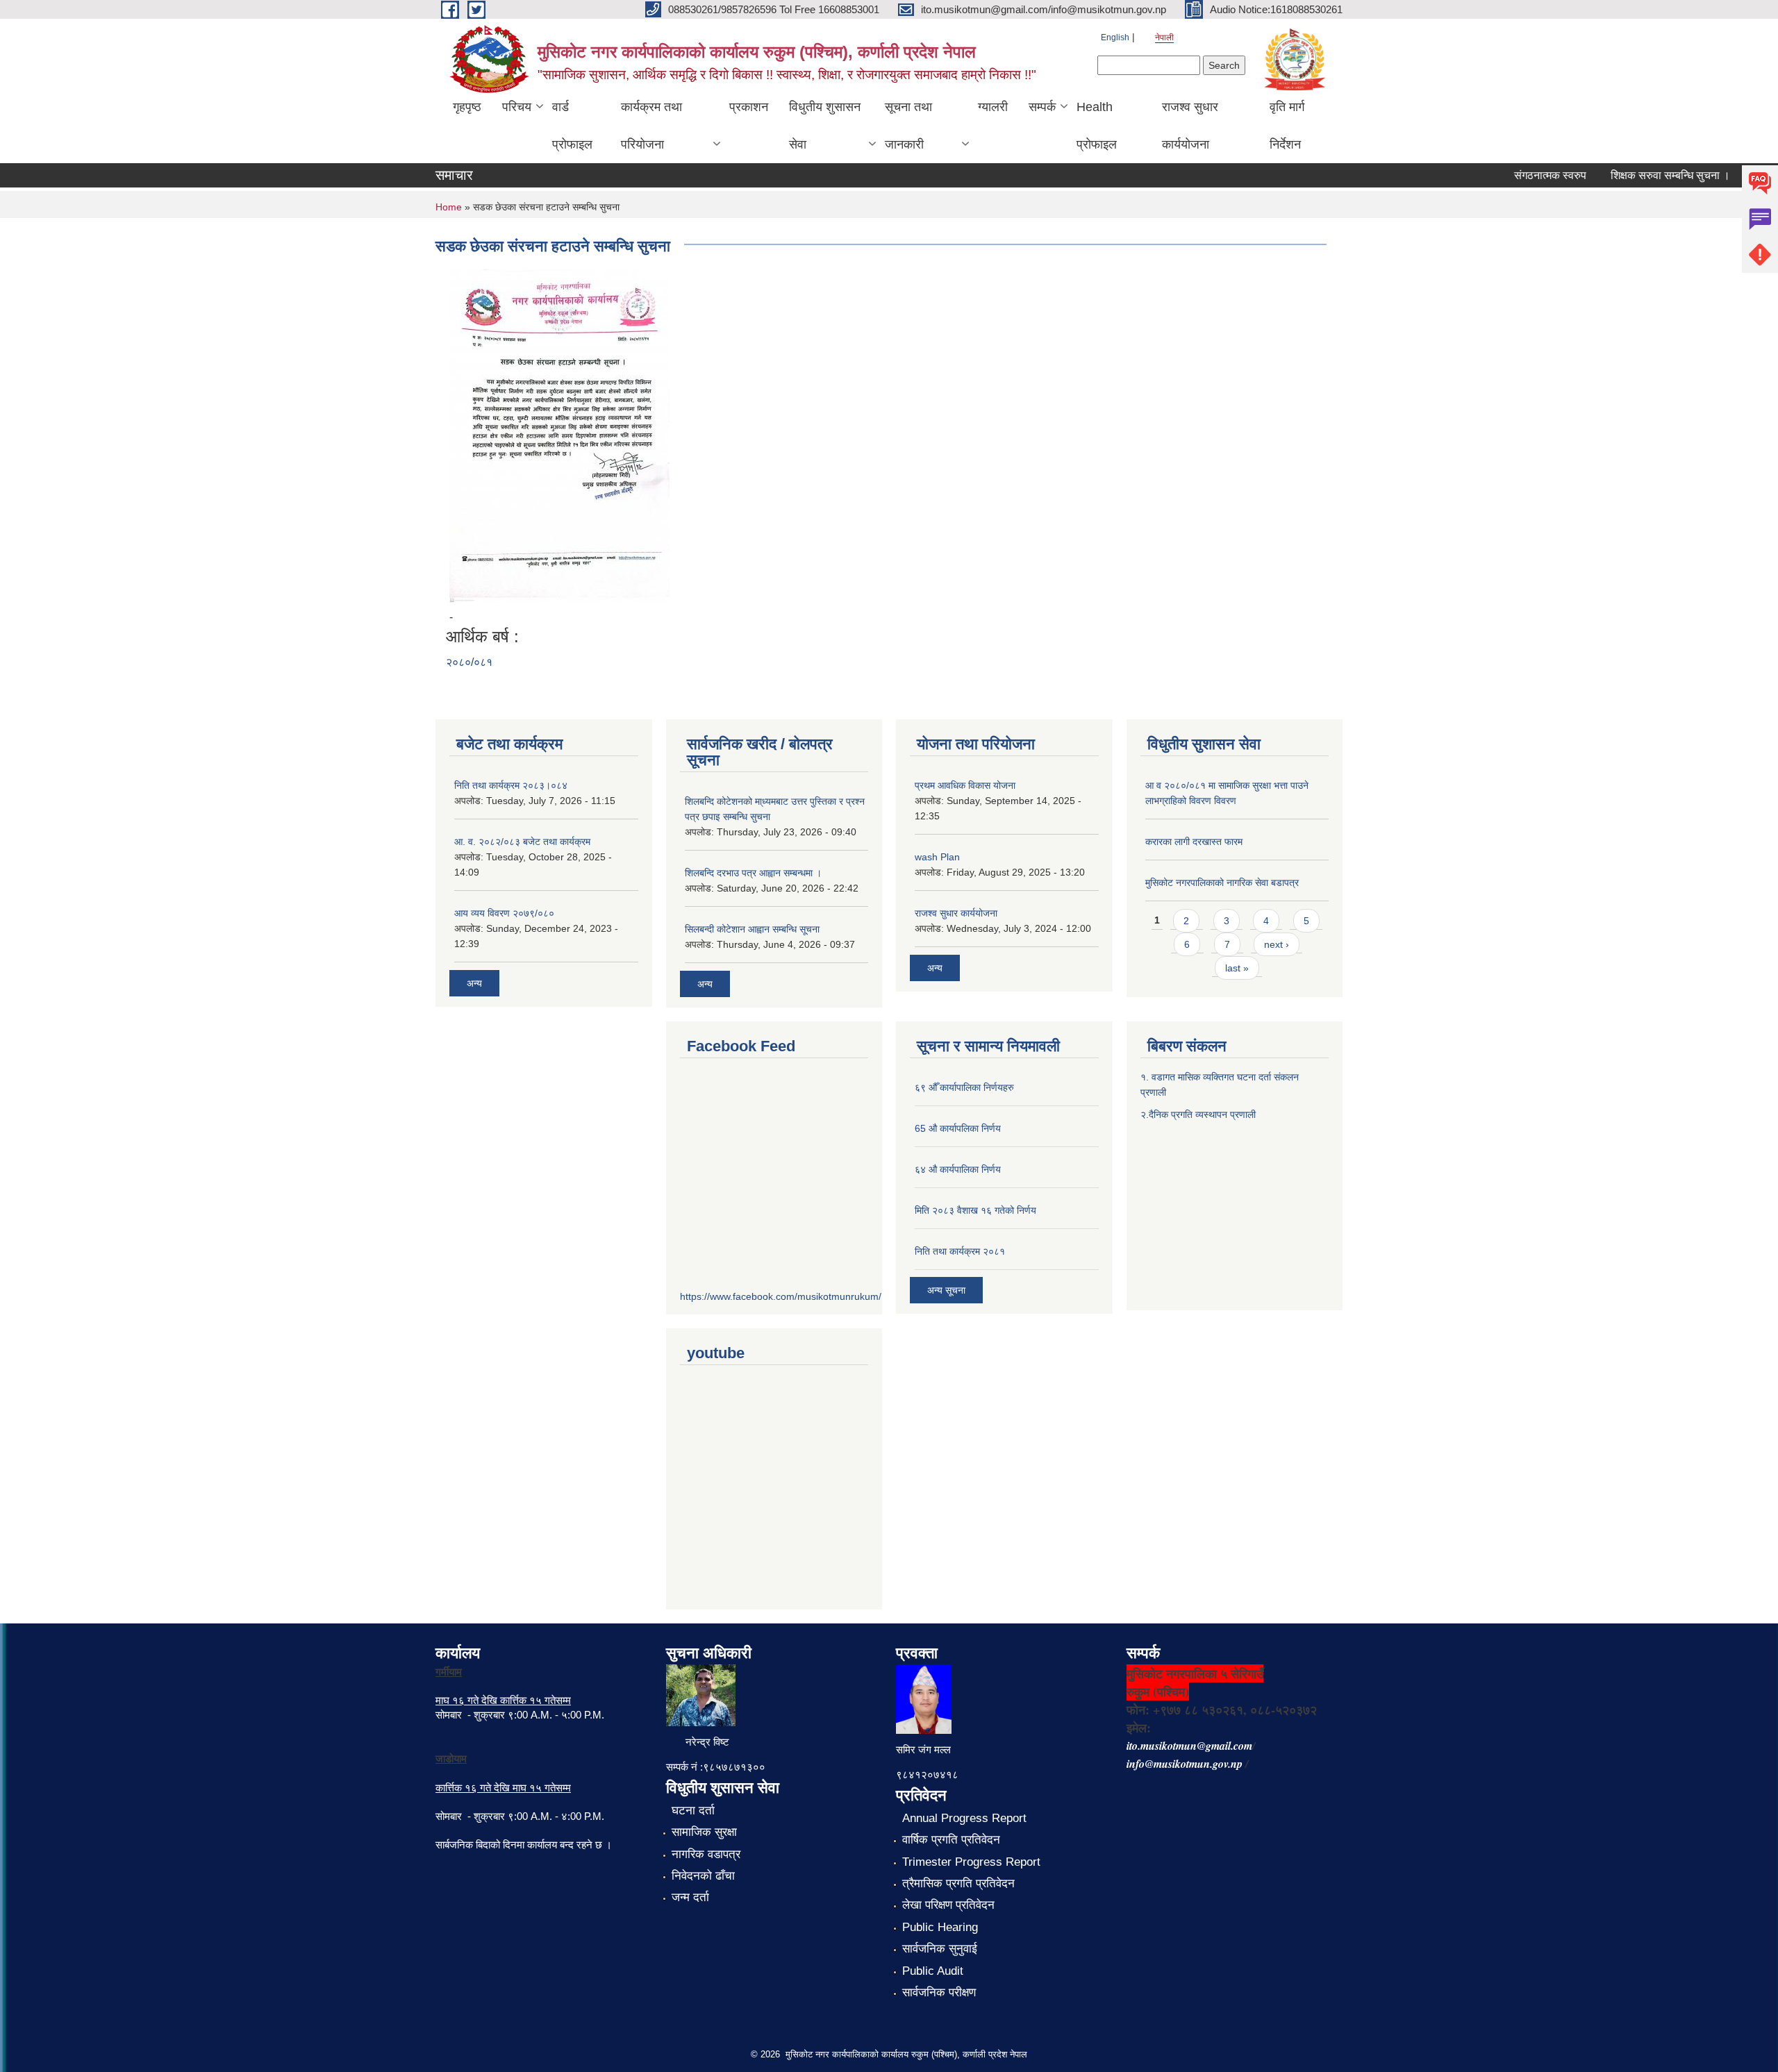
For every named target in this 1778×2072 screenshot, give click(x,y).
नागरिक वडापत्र (706, 1854)
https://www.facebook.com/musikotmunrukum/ (781, 1296)
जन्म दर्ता (690, 1897)
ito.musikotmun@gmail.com (1189, 1746)
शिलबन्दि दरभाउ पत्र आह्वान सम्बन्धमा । (753, 873)
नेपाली (1164, 37)
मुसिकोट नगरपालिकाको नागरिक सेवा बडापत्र (1222, 883)
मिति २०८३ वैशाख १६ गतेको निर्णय (975, 1210)
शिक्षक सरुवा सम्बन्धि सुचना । (1645, 175)
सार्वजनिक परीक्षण (939, 1992)
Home (449, 207)
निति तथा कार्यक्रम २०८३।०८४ (511, 785)
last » (1237, 968)
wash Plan (937, 857)
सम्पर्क (1042, 107)
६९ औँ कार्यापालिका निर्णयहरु (964, 1087)
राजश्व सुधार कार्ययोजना (1190, 126)
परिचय (517, 107)
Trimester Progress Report (971, 1862)
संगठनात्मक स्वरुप (1525, 175)
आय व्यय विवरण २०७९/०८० (504, 913)
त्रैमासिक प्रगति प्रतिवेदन (958, 1883)
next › (1277, 944)
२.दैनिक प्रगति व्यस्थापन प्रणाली (1198, 1114)
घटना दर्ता (693, 1811)
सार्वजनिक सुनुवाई (940, 1949)
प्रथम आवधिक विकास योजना (965, 785)
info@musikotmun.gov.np (1185, 1764)
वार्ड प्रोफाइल (572, 126)
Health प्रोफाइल (1097, 126)
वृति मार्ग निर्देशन (1287, 126)
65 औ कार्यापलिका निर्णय (958, 1128)
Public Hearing (940, 1927)
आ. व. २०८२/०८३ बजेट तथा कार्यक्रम (522, 842)
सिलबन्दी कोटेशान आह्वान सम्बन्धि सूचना (752, 929)
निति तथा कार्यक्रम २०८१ (960, 1251)
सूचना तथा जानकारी (908, 126)
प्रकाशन (749, 107)
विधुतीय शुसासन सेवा (825, 126)
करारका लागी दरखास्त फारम (1194, 842)
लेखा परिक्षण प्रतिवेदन (948, 1905)
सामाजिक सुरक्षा (704, 1832)
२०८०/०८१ (469, 662)
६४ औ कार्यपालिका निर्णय (958, 1169)
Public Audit (933, 1971)
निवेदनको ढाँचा (703, 1876)
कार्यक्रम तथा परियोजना (651, 126)
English (1115, 37)
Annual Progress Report (964, 1818)
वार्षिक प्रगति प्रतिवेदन (951, 1840)
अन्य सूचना (946, 1290)
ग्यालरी (993, 107)
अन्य (474, 983)
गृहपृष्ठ (467, 107)
